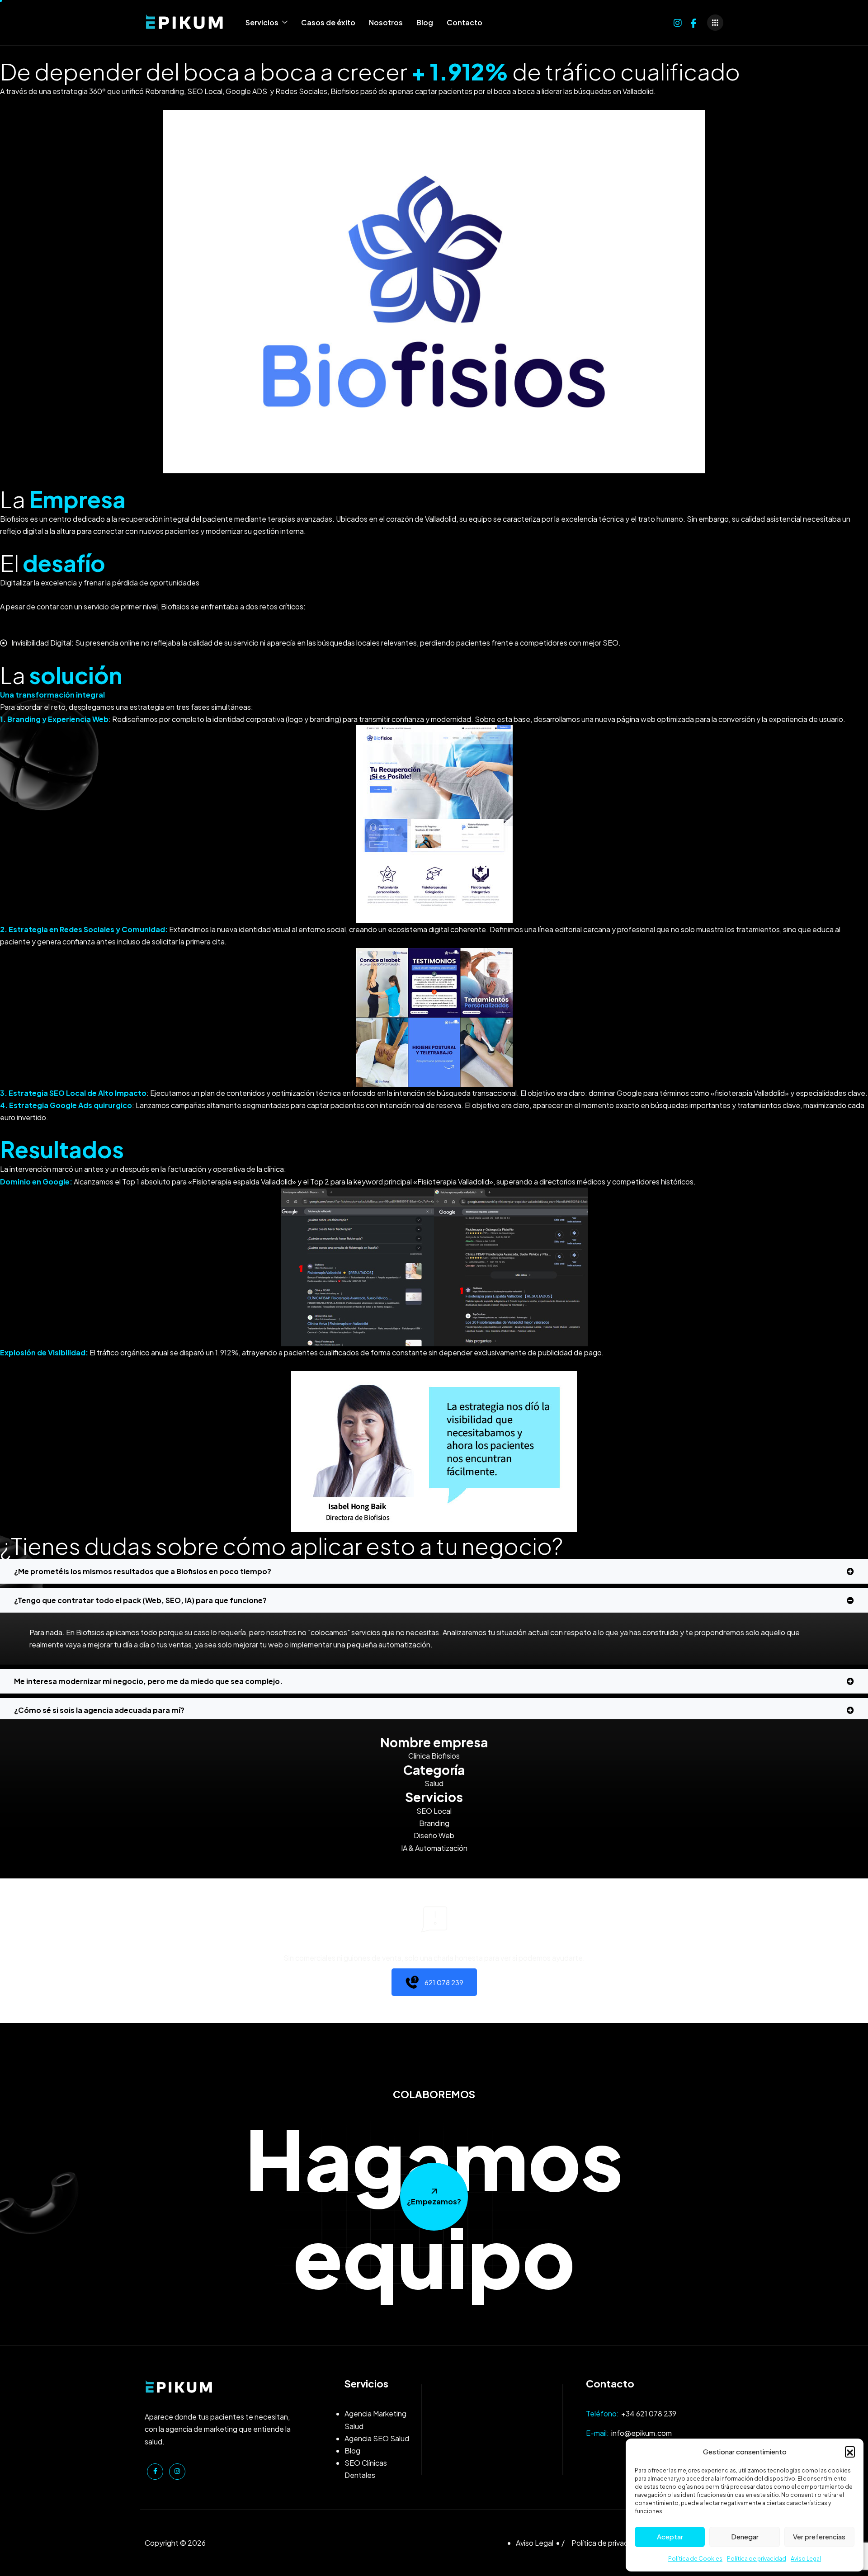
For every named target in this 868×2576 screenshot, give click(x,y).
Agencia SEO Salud (377, 2438)
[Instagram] (678, 22)
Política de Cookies (695, 2559)
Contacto (465, 22)
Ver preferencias (819, 2536)
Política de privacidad (757, 2559)
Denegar (745, 2536)
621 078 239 (444, 1982)
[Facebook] (693, 22)
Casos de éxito (328, 22)
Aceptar (670, 2536)
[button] (850, 2451)
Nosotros (386, 22)
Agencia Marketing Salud (375, 2420)
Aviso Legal (806, 2559)
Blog (425, 22)
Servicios (262, 22)
